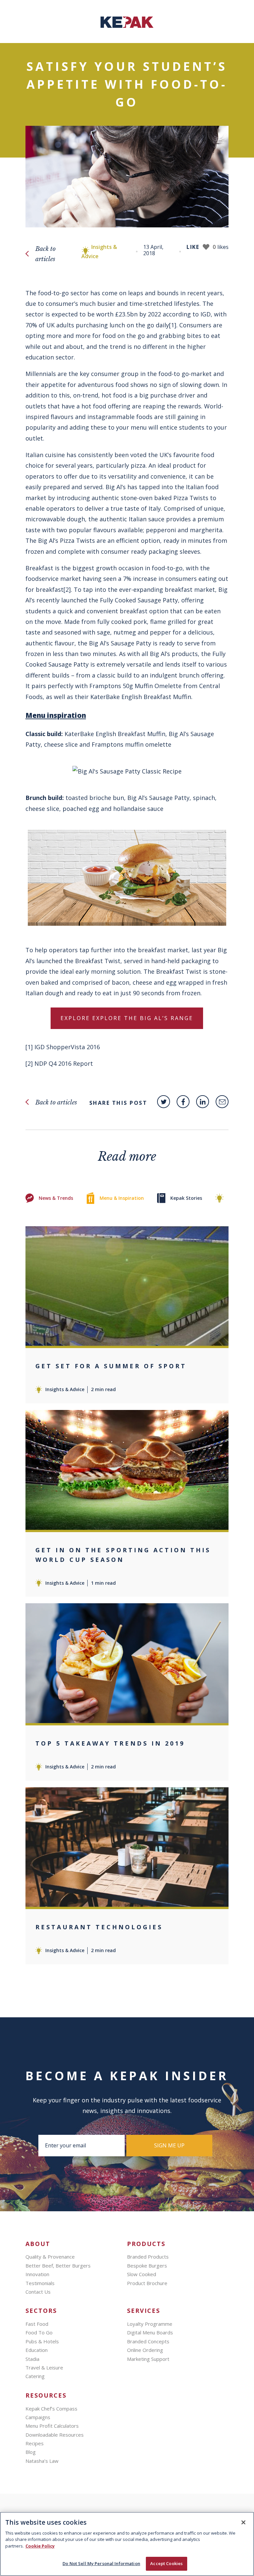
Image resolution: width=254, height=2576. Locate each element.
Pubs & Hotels (42, 2341)
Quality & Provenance (50, 2257)
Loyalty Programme (150, 2324)
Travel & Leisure (44, 2367)
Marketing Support (148, 2359)
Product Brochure (147, 2283)
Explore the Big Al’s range (143, 1018)
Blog (31, 2452)
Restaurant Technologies (99, 1927)
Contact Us (38, 2292)
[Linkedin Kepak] (203, 1102)
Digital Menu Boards (150, 2332)
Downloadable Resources (55, 2435)
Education (37, 2350)
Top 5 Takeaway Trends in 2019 (110, 1743)
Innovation (37, 2274)
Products (146, 2244)
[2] (67, 589)
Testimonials (40, 2283)
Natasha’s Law (42, 2461)
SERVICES (144, 2311)
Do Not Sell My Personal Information (101, 2563)
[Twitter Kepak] (164, 1102)
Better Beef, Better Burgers (58, 2266)
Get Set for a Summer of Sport (111, 1366)
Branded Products (148, 2257)
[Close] (243, 2522)
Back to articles (45, 254)
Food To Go (39, 2332)
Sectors (41, 2311)
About (38, 2244)
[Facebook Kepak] (183, 1102)
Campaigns (38, 2417)
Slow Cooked (142, 2274)
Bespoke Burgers (147, 2266)
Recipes (35, 2443)
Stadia (32, 2359)
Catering (35, 2376)
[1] (173, 325)
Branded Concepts (148, 2341)
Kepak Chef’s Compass (51, 2409)
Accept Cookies (166, 2563)
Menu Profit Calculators (52, 2426)
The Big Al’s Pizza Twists (61, 540)
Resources (46, 2395)
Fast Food (37, 2324)
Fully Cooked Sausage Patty (139, 600)
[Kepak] (127, 26)
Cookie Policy (40, 2546)
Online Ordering (145, 2350)
